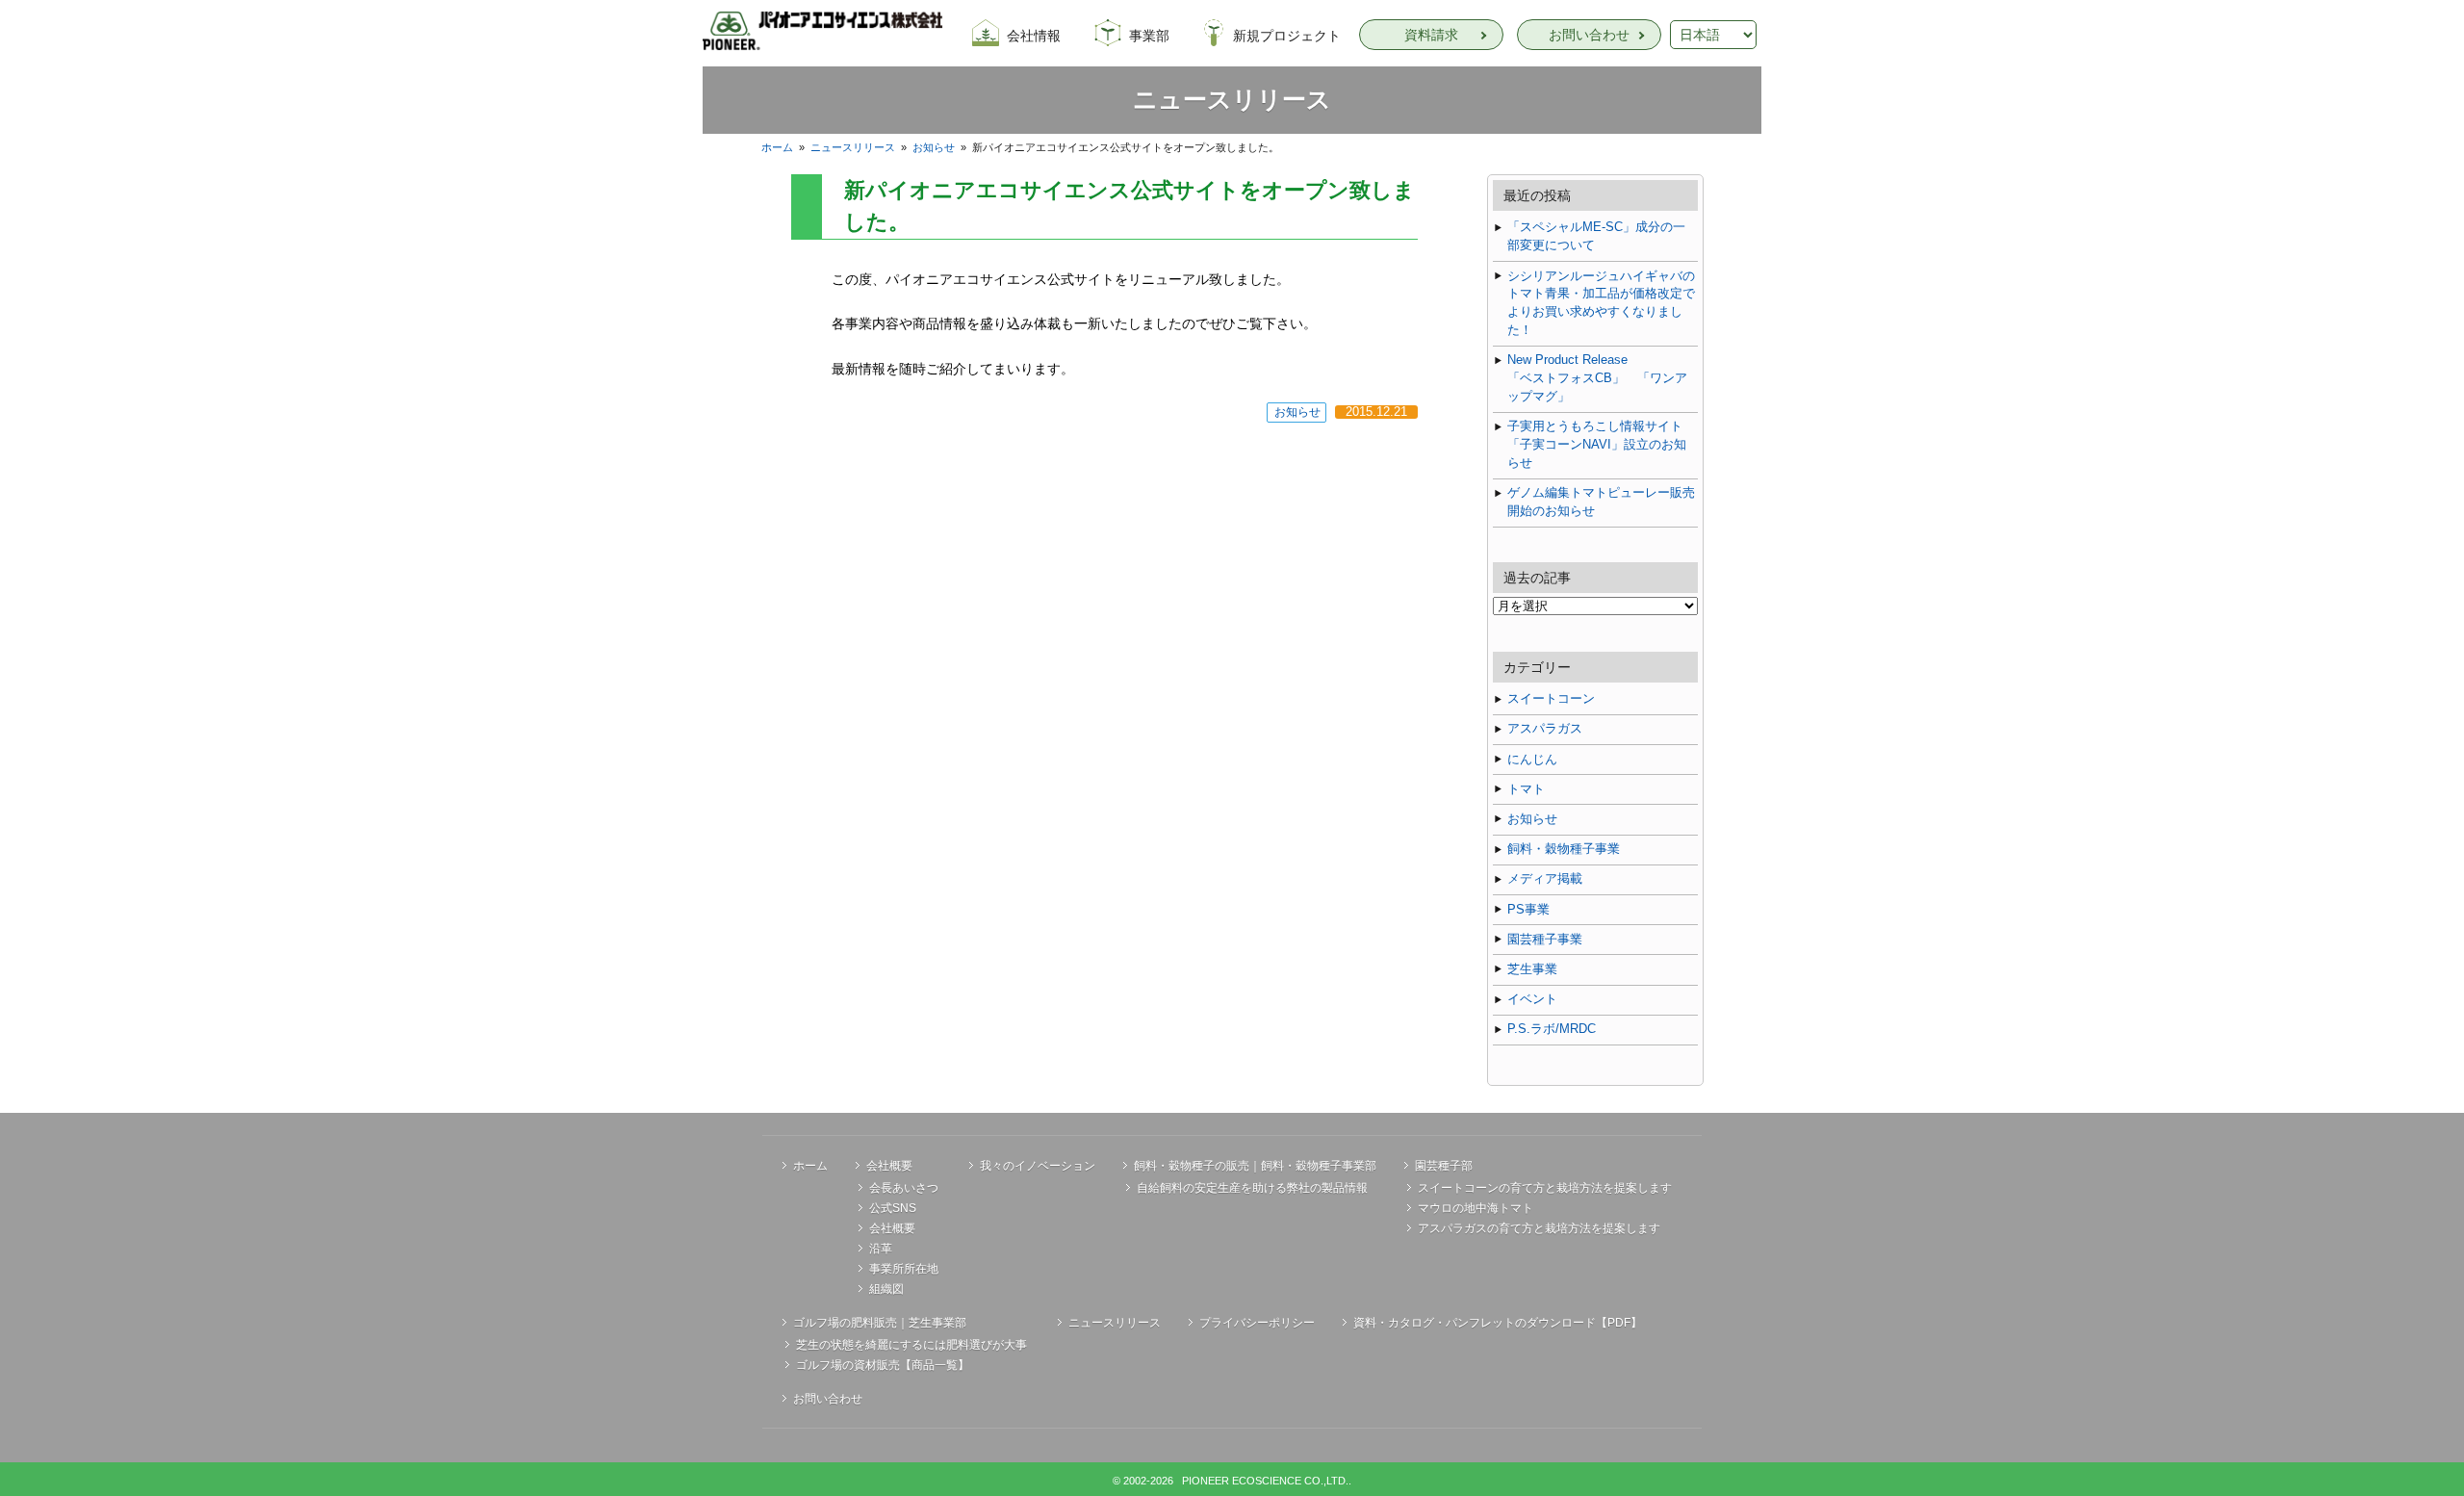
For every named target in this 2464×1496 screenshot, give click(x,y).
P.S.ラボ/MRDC (1552, 1029)
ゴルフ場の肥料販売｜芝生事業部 (880, 1323)
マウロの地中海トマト (1476, 1208)
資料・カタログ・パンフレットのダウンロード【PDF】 (1498, 1323)
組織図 (886, 1289)
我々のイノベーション (1038, 1166)
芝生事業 (1532, 969)
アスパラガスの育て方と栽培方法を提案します (1539, 1228)
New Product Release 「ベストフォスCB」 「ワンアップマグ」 (1603, 378)
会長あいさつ (904, 1188)
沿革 (881, 1249)
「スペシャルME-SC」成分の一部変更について (1596, 236)
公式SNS (893, 1208)
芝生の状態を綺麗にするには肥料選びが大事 (911, 1345)
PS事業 (1528, 910)
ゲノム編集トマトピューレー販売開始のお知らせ (1601, 502)
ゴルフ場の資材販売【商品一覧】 (883, 1365)
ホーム (777, 147)
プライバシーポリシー (1257, 1323)
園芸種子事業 (1545, 940)
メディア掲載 (1545, 879)
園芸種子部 (1444, 1166)
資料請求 (1431, 35)
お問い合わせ (1589, 35)
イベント (1532, 999)
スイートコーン (1551, 699)
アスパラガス (1545, 729)
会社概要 (889, 1166)
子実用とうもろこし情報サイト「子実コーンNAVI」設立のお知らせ (1597, 445)
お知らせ (934, 147)
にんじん (1532, 760)
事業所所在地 (904, 1269)
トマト (1526, 789)
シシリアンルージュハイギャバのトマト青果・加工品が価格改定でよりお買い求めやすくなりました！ (1601, 304)
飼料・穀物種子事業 (1564, 849)
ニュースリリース (853, 147)
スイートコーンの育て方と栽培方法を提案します (1545, 1188)
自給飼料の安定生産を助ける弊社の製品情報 (1252, 1188)
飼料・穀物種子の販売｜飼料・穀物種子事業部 (1255, 1166)
